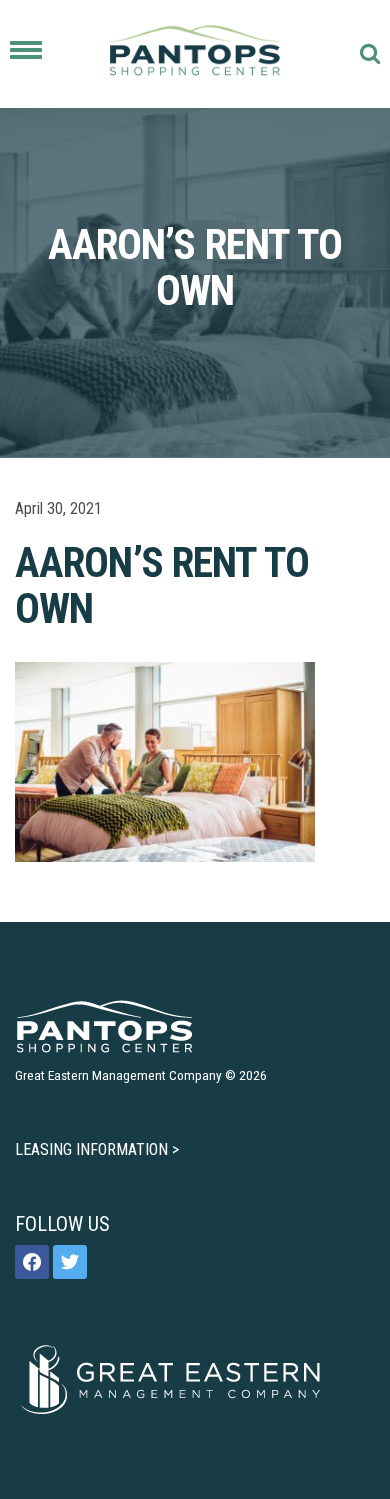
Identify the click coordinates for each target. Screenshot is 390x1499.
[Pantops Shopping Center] (195, 54)
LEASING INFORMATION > (97, 1149)
